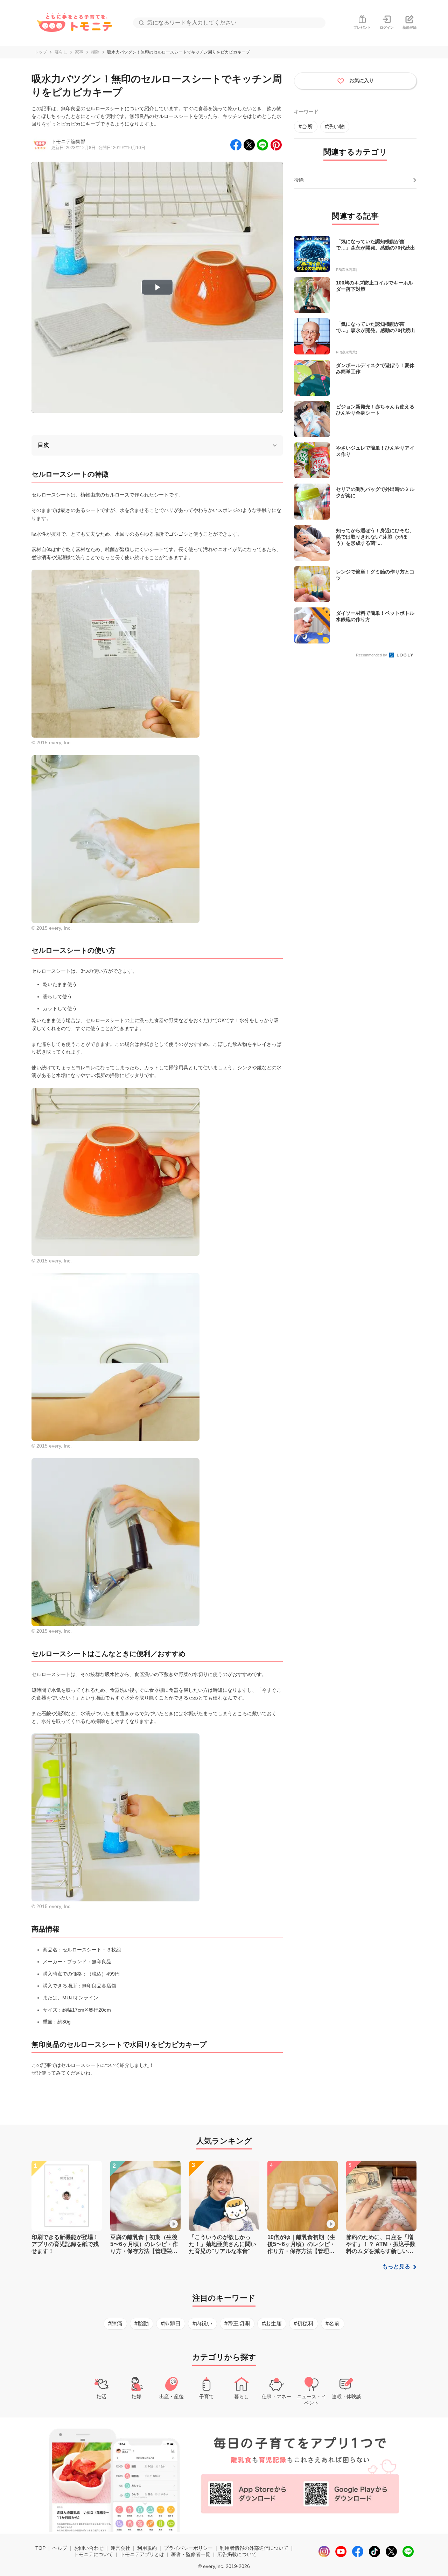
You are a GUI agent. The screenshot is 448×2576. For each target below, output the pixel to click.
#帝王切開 (237, 2324)
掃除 (95, 52)
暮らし (61, 52)
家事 (79, 52)
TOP (40, 2548)
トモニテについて (93, 2554)
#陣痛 (115, 2324)
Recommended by (372, 655)
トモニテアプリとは (142, 2554)
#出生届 (272, 2324)
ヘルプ (60, 2548)
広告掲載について (237, 2554)
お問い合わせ (89, 2548)
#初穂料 (304, 2324)
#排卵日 (171, 2324)
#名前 (333, 2324)
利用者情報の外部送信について (254, 2548)
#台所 (306, 126)
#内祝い (202, 2324)
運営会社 (120, 2548)
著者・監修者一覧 (191, 2554)
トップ (41, 52)
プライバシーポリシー (188, 2548)
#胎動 (142, 2324)
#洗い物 (335, 126)
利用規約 (147, 2548)
